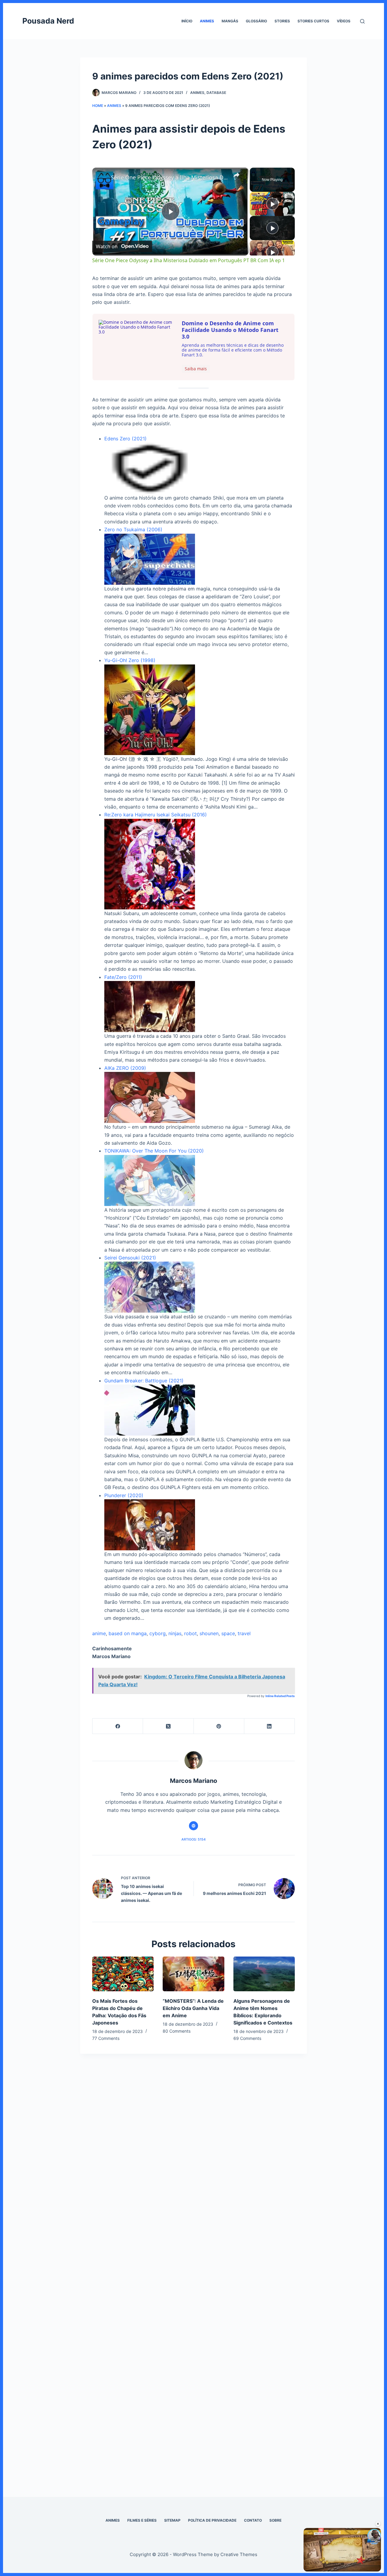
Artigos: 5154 (193, 1839)
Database (216, 93)
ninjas (175, 1633)
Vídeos (344, 21)
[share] (236, 175)
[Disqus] (193, 2173)
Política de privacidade (212, 2520)
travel (244, 1633)
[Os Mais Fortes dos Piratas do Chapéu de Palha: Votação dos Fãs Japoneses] (123, 1974)
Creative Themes (239, 2554)
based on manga (128, 1633)
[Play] (272, 204)
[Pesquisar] (362, 21)
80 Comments (177, 2031)
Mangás (230, 21)
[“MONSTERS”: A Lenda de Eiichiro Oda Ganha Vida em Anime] (193, 1974)
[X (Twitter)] (168, 1726)
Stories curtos (313, 21)
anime (99, 1633)
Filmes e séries (142, 2520)
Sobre (275, 2520)
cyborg (158, 1633)
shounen (209, 1633)
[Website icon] (193, 1826)
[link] (102, 177)
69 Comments (247, 2038)
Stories (282, 21)
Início (187, 21)
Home (98, 106)
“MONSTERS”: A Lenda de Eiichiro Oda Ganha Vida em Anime (193, 2008)
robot (190, 1633)
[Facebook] (118, 1726)
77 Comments (106, 2038)
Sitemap (172, 2520)
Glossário (256, 21)
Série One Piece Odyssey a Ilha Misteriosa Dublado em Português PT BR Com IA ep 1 (169, 177)
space (228, 1633)
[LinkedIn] (270, 1726)
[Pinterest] (219, 1726)
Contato (253, 2520)
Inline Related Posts (280, 1696)
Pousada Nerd (48, 21)
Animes (207, 21)
